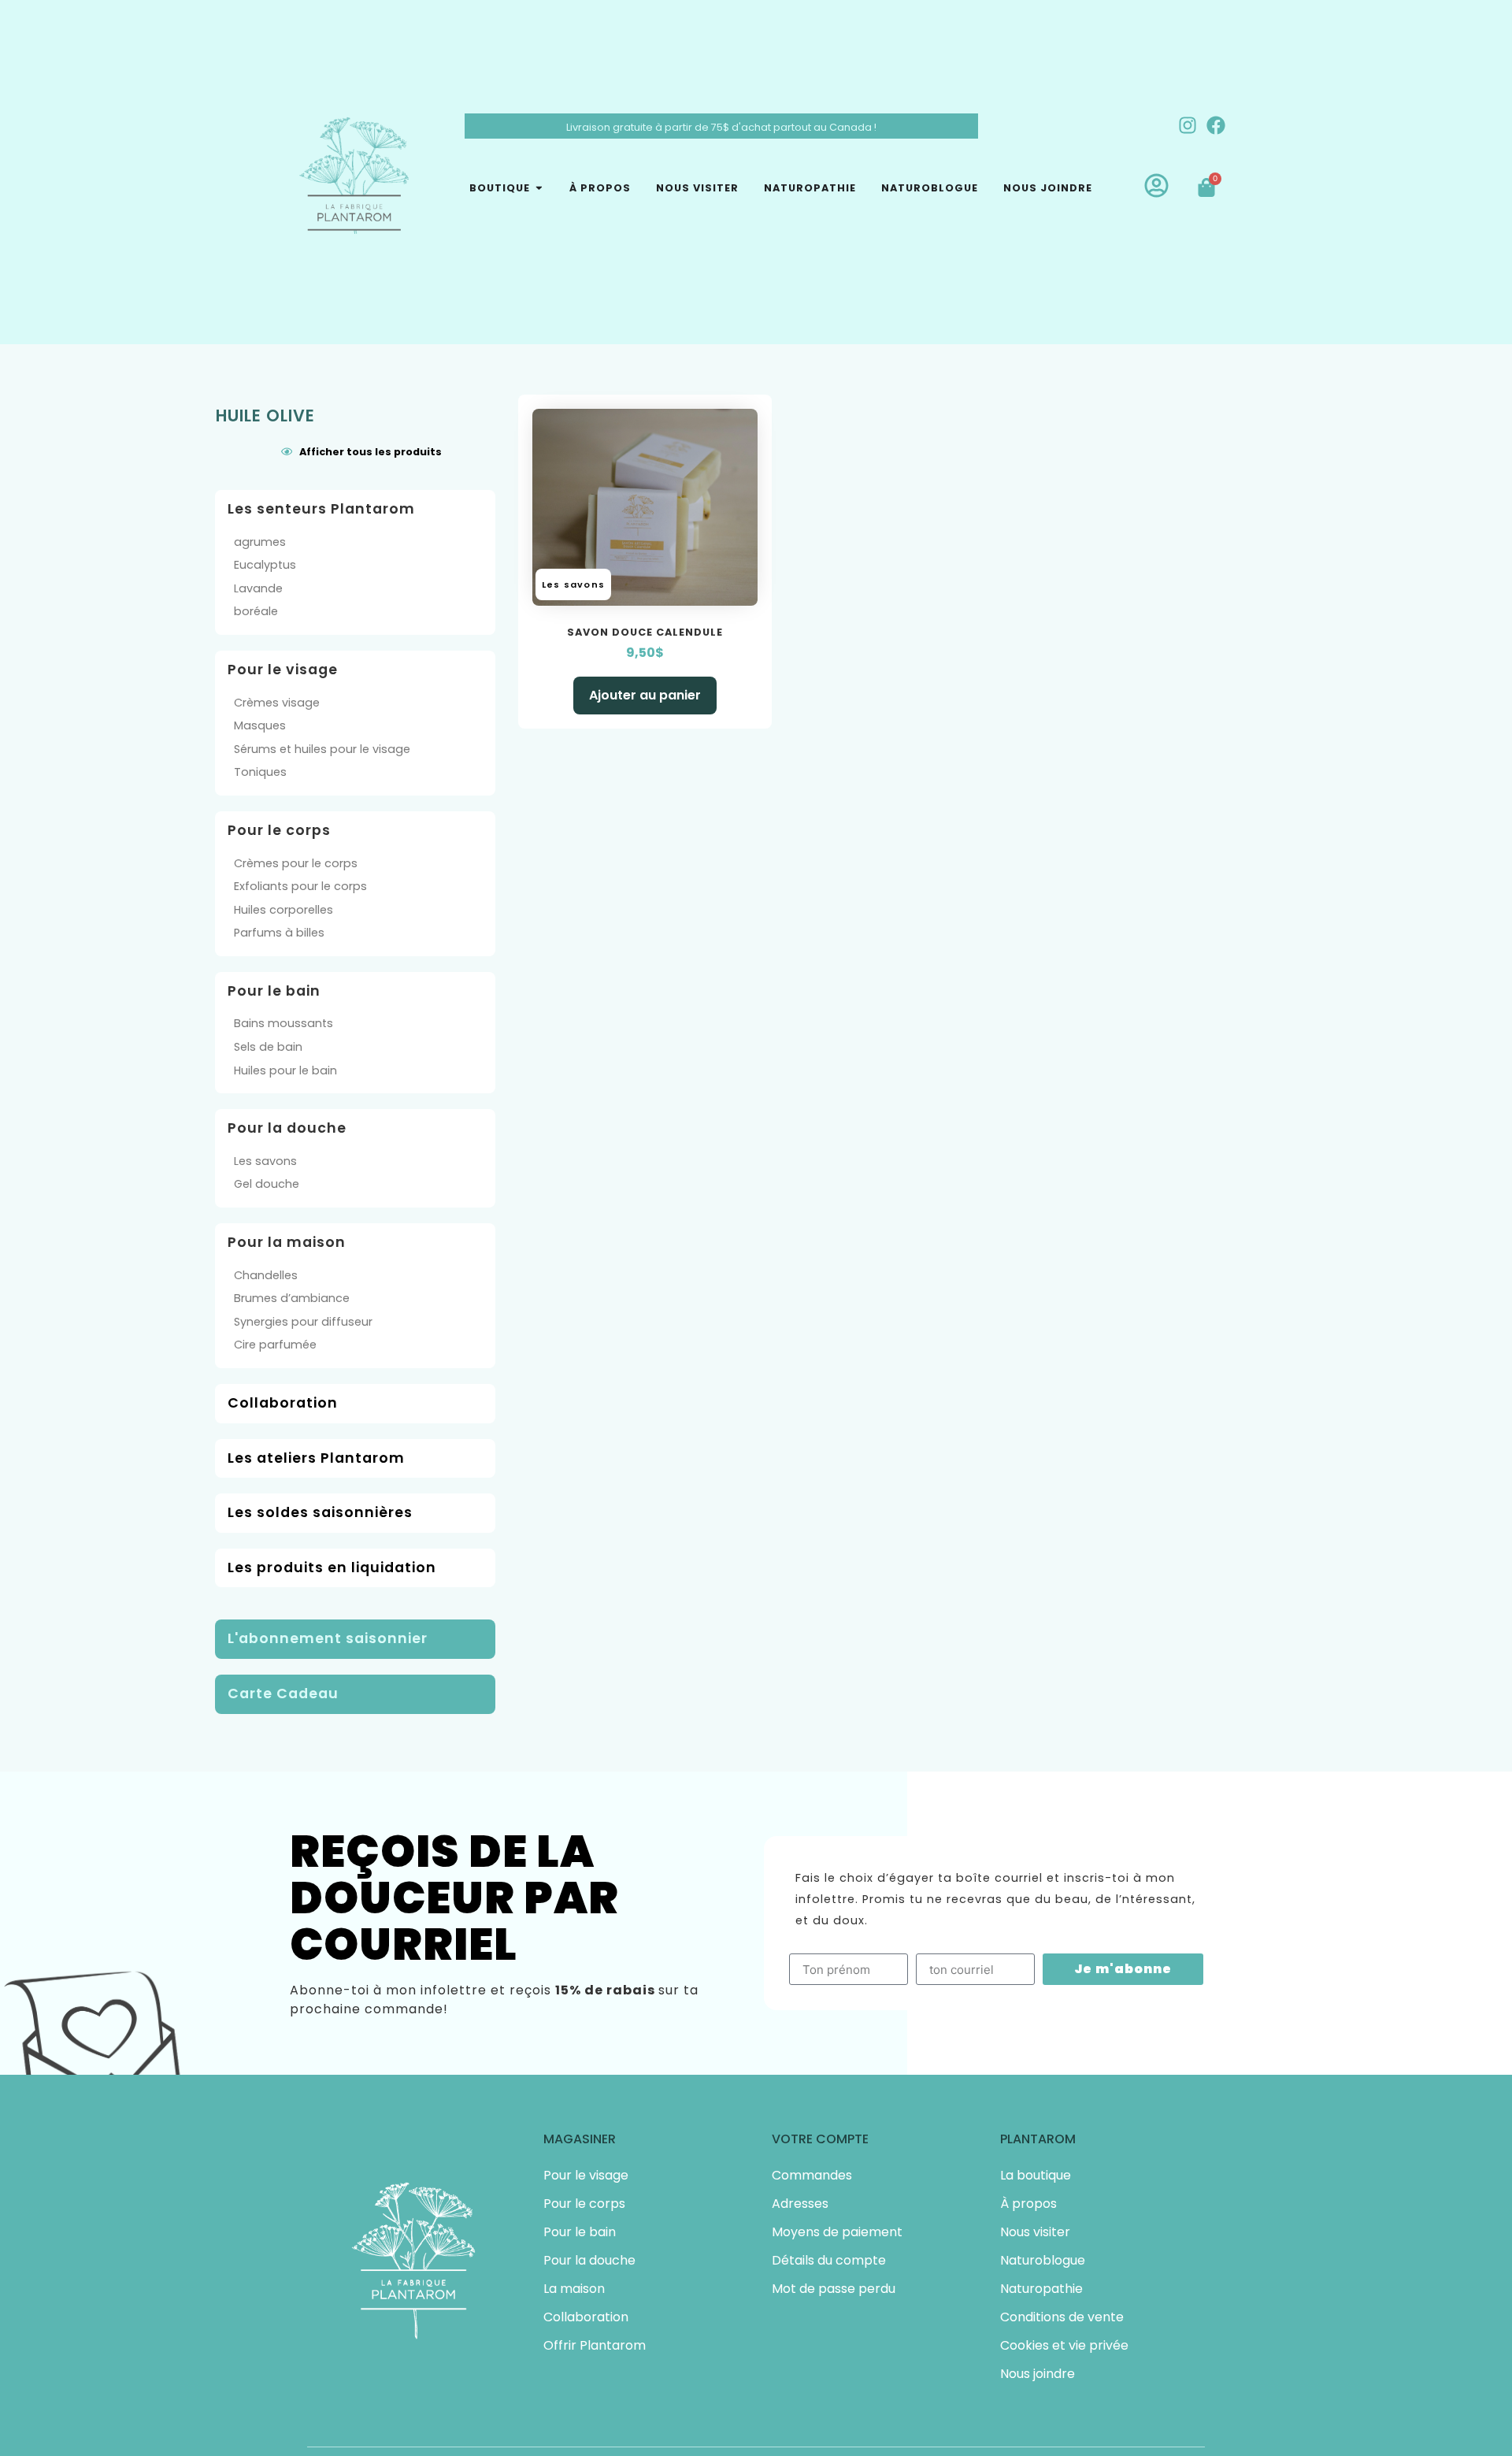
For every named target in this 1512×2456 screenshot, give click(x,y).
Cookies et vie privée (1064, 2345)
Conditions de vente (1062, 2317)
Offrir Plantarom (595, 2345)
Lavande (258, 588)
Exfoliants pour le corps (300, 886)
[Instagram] (1188, 125)
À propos (1028, 2204)
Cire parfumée (275, 1345)
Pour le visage (586, 2175)
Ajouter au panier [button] (645, 695)
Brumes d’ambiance (292, 1298)
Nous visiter (1035, 2232)
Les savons (265, 1161)
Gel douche (267, 1184)
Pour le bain (580, 2232)
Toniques (260, 772)
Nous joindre (1038, 2374)
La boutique (1036, 2175)
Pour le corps (584, 2204)
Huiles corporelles (283, 910)
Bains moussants (283, 1023)
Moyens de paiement (837, 2232)
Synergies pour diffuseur (303, 1322)
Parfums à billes (279, 933)
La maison (574, 2289)
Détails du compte (829, 2260)
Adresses (800, 2204)
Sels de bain (268, 1047)
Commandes (812, 2175)
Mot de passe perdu (834, 2289)
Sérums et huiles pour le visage (322, 749)
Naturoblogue (1043, 2260)
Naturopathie (1041, 2289)
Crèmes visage (277, 703)
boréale (256, 611)
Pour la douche (589, 2260)
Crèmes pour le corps (296, 863)
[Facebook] (1216, 125)
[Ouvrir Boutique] (539, 188)
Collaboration (586, 2317)
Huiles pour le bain (285, 1070)
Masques (260, 725)
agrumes (260, 542)
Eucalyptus (265, 565)
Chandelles (266, 1275)
